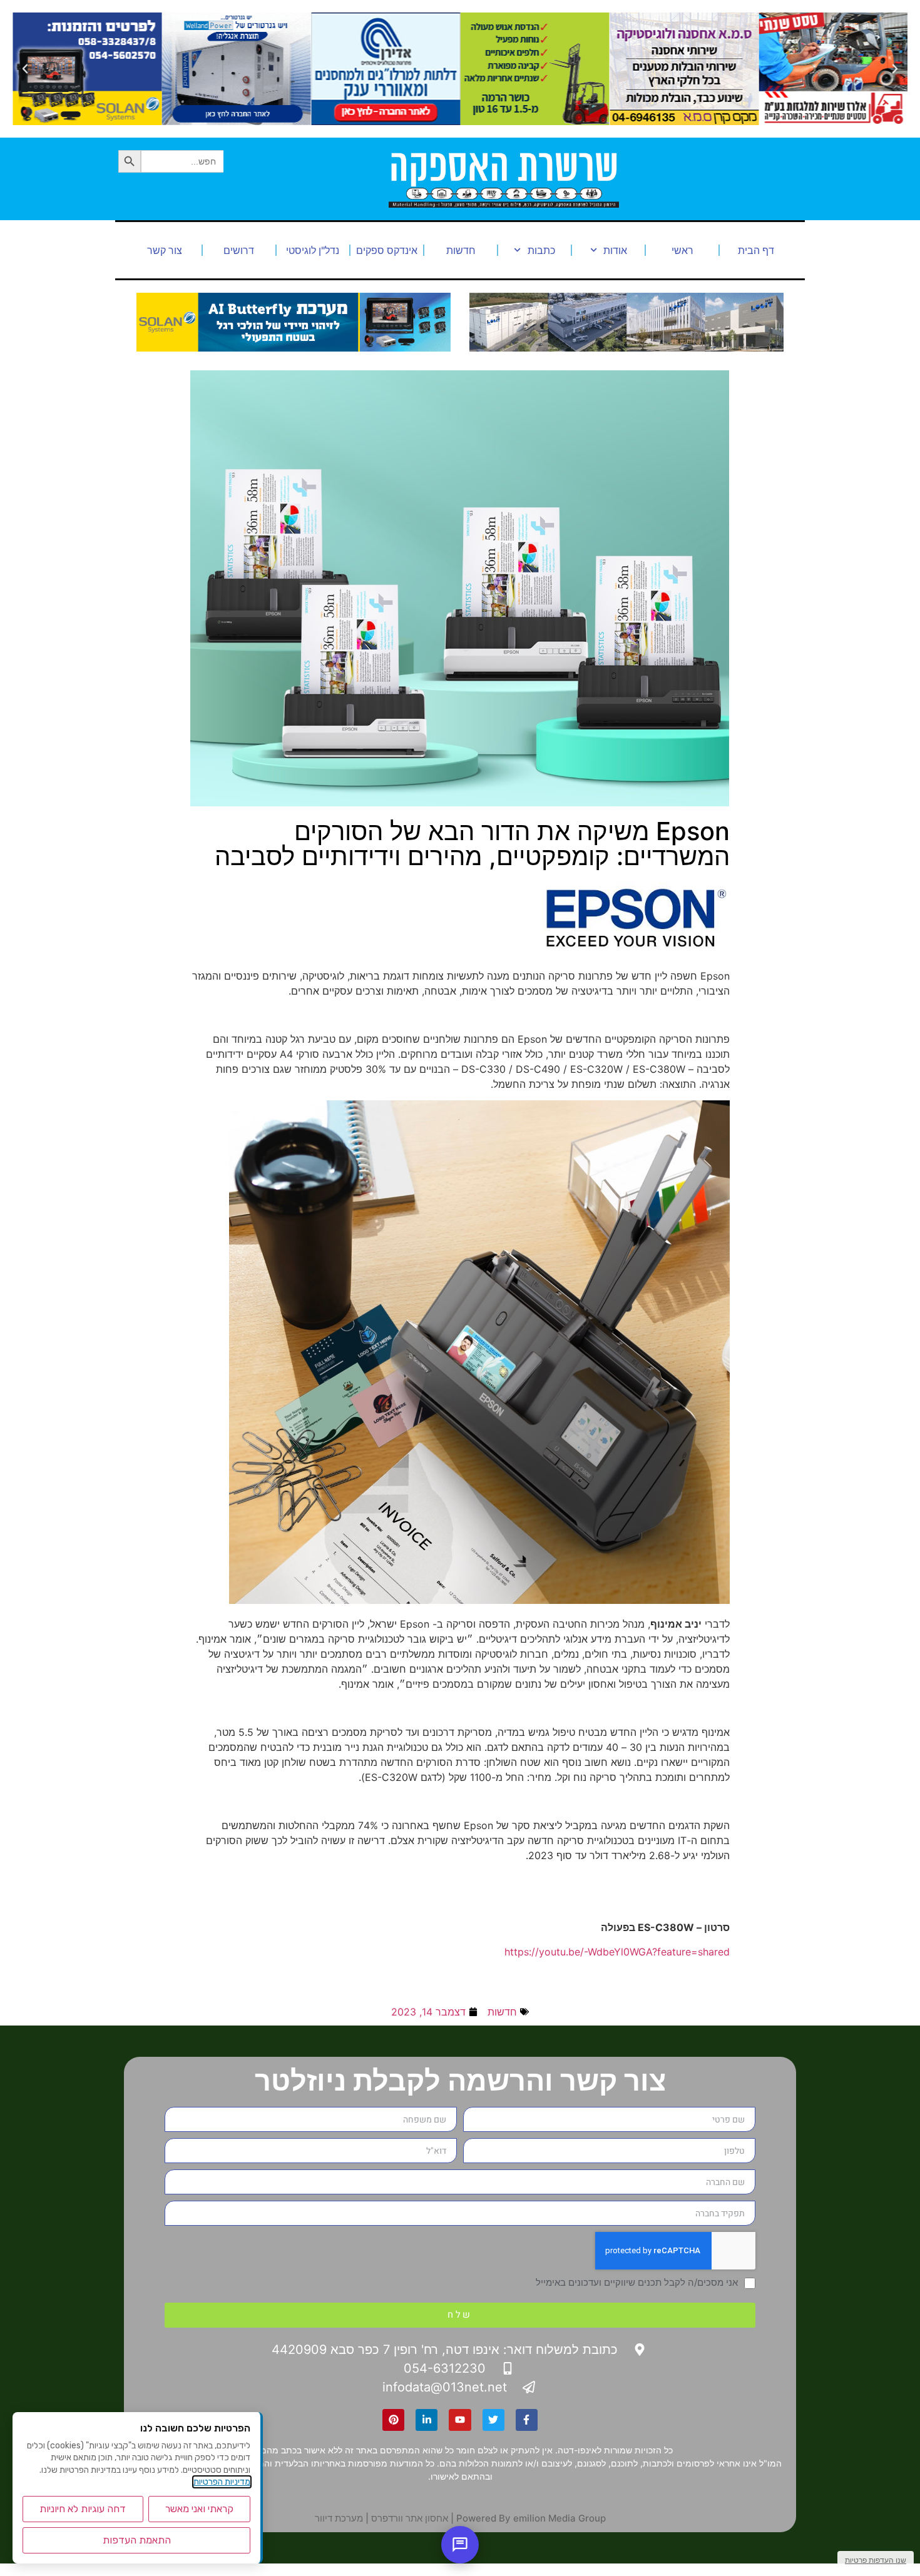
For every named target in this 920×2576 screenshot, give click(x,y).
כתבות (541, 250)
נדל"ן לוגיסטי (313, 250)
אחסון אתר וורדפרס (410, 2518)
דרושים (239, 250)
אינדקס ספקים (387, 250)
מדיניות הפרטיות (222, 2482)
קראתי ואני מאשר (199, 2509)
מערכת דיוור (339, 2518)
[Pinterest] (393, 2420)
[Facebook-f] (527, 2420)
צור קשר (165, 250)
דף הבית (756, 250)
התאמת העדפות (137, 2540)
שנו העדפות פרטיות (876, 2560)
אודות (615, 250)
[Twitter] (493, 2420)
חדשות (461, 250)
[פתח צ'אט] (460, 2545)
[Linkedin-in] (427, 2420)
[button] (895, 69)
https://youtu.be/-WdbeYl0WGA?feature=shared (617, 1952)
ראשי (682, 250)
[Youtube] (460, 2420)
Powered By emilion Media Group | (527, 2518)
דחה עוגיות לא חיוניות (83, 2509)
